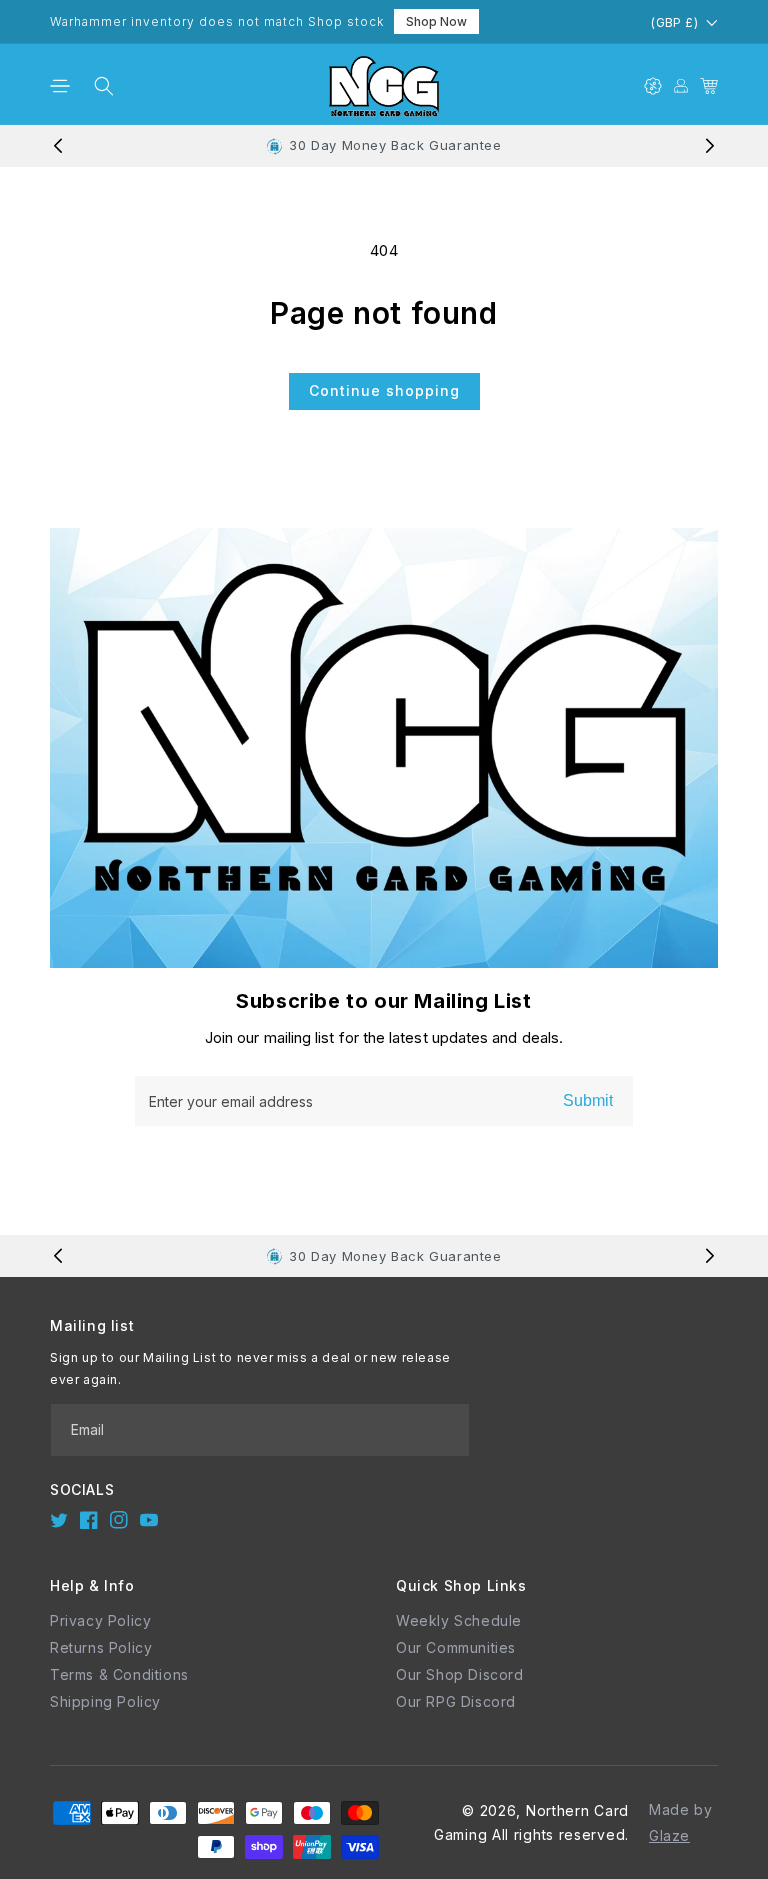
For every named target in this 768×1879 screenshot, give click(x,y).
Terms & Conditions (119, 1674)
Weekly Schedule (459, 1620)
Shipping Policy (105, 1701)
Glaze (669, 1835)
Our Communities (456, 1647)
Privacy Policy (100, 1620)
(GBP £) (674, 22)
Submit (588, 1100)
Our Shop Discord (460, 1674)
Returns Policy (101, 1647)
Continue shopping (384, 390)
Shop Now (436, 21)
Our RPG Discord (456, 1701)
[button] (60, 86)
